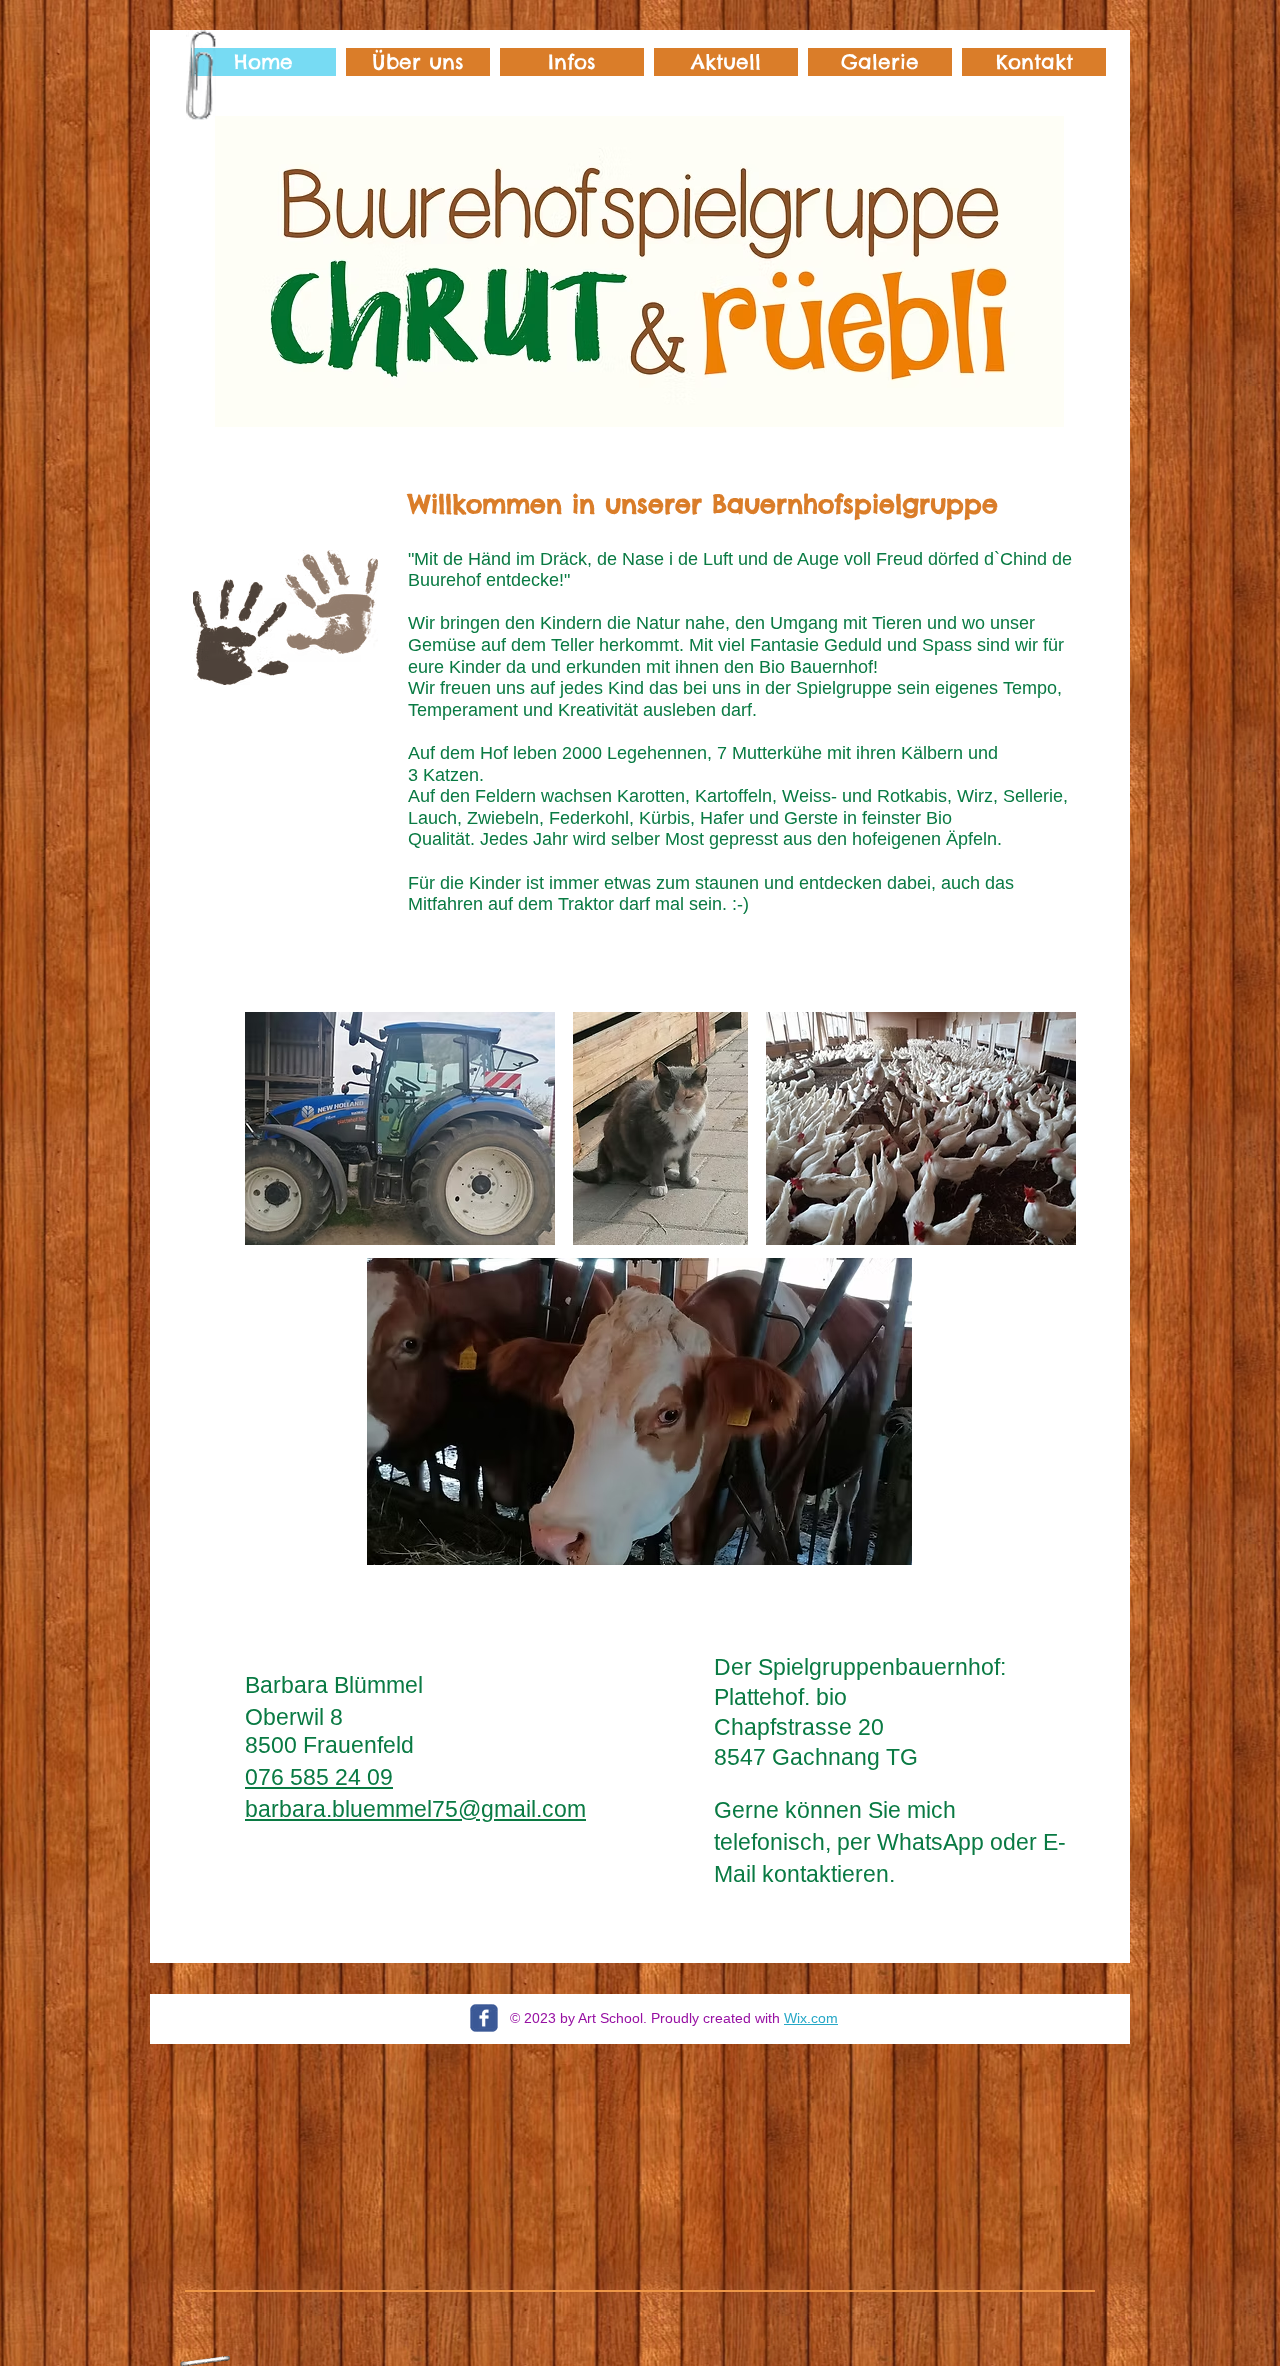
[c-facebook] (484, 2018)
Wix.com (811, 2018)
